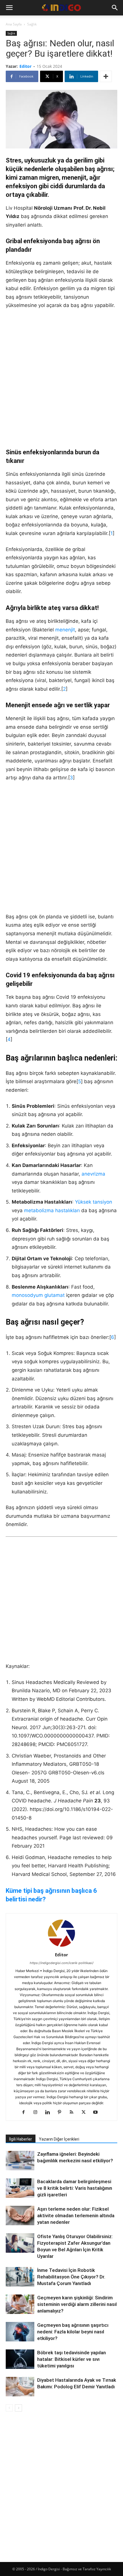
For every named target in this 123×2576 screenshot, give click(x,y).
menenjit (65, 630)
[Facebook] (26, 2113)
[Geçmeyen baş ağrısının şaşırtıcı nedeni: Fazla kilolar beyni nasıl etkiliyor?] (20, 2332)
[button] (9, 8)
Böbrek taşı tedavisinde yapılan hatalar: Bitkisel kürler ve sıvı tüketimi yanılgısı (72, 2359)
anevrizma (93, 1174)
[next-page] (18, 2408)
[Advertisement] (61, 379)
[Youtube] (98, 2113)
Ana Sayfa (14, 24)
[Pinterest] (62, 2113)
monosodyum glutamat (38, 1295)
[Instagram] (38, 2113)
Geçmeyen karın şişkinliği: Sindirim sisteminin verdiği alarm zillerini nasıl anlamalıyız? (77, 2304)
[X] (86, 2113)
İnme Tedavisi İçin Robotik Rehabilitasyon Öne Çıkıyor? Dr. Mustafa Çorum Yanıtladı (71, 2277)
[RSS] (74, 2113)
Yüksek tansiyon (94, 1202)
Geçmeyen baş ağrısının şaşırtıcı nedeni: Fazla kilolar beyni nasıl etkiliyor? (73, 2332)
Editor (25, 66)
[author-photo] (61, 1947)
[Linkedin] (50, 2113)
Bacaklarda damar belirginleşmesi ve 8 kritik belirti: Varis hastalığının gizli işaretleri (75, 2188)
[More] (106, 76)
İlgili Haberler (21, 2139)
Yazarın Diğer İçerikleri (59, 2139)
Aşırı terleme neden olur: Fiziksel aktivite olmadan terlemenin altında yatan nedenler (76, 2216)
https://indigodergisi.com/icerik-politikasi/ (62, 1963)
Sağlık (32, 24)
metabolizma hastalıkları (52, 1210)
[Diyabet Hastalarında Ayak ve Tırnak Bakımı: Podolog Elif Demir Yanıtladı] (20, 2387)
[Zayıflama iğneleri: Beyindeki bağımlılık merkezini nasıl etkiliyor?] (20, 2161)
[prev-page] (9, 2408)
